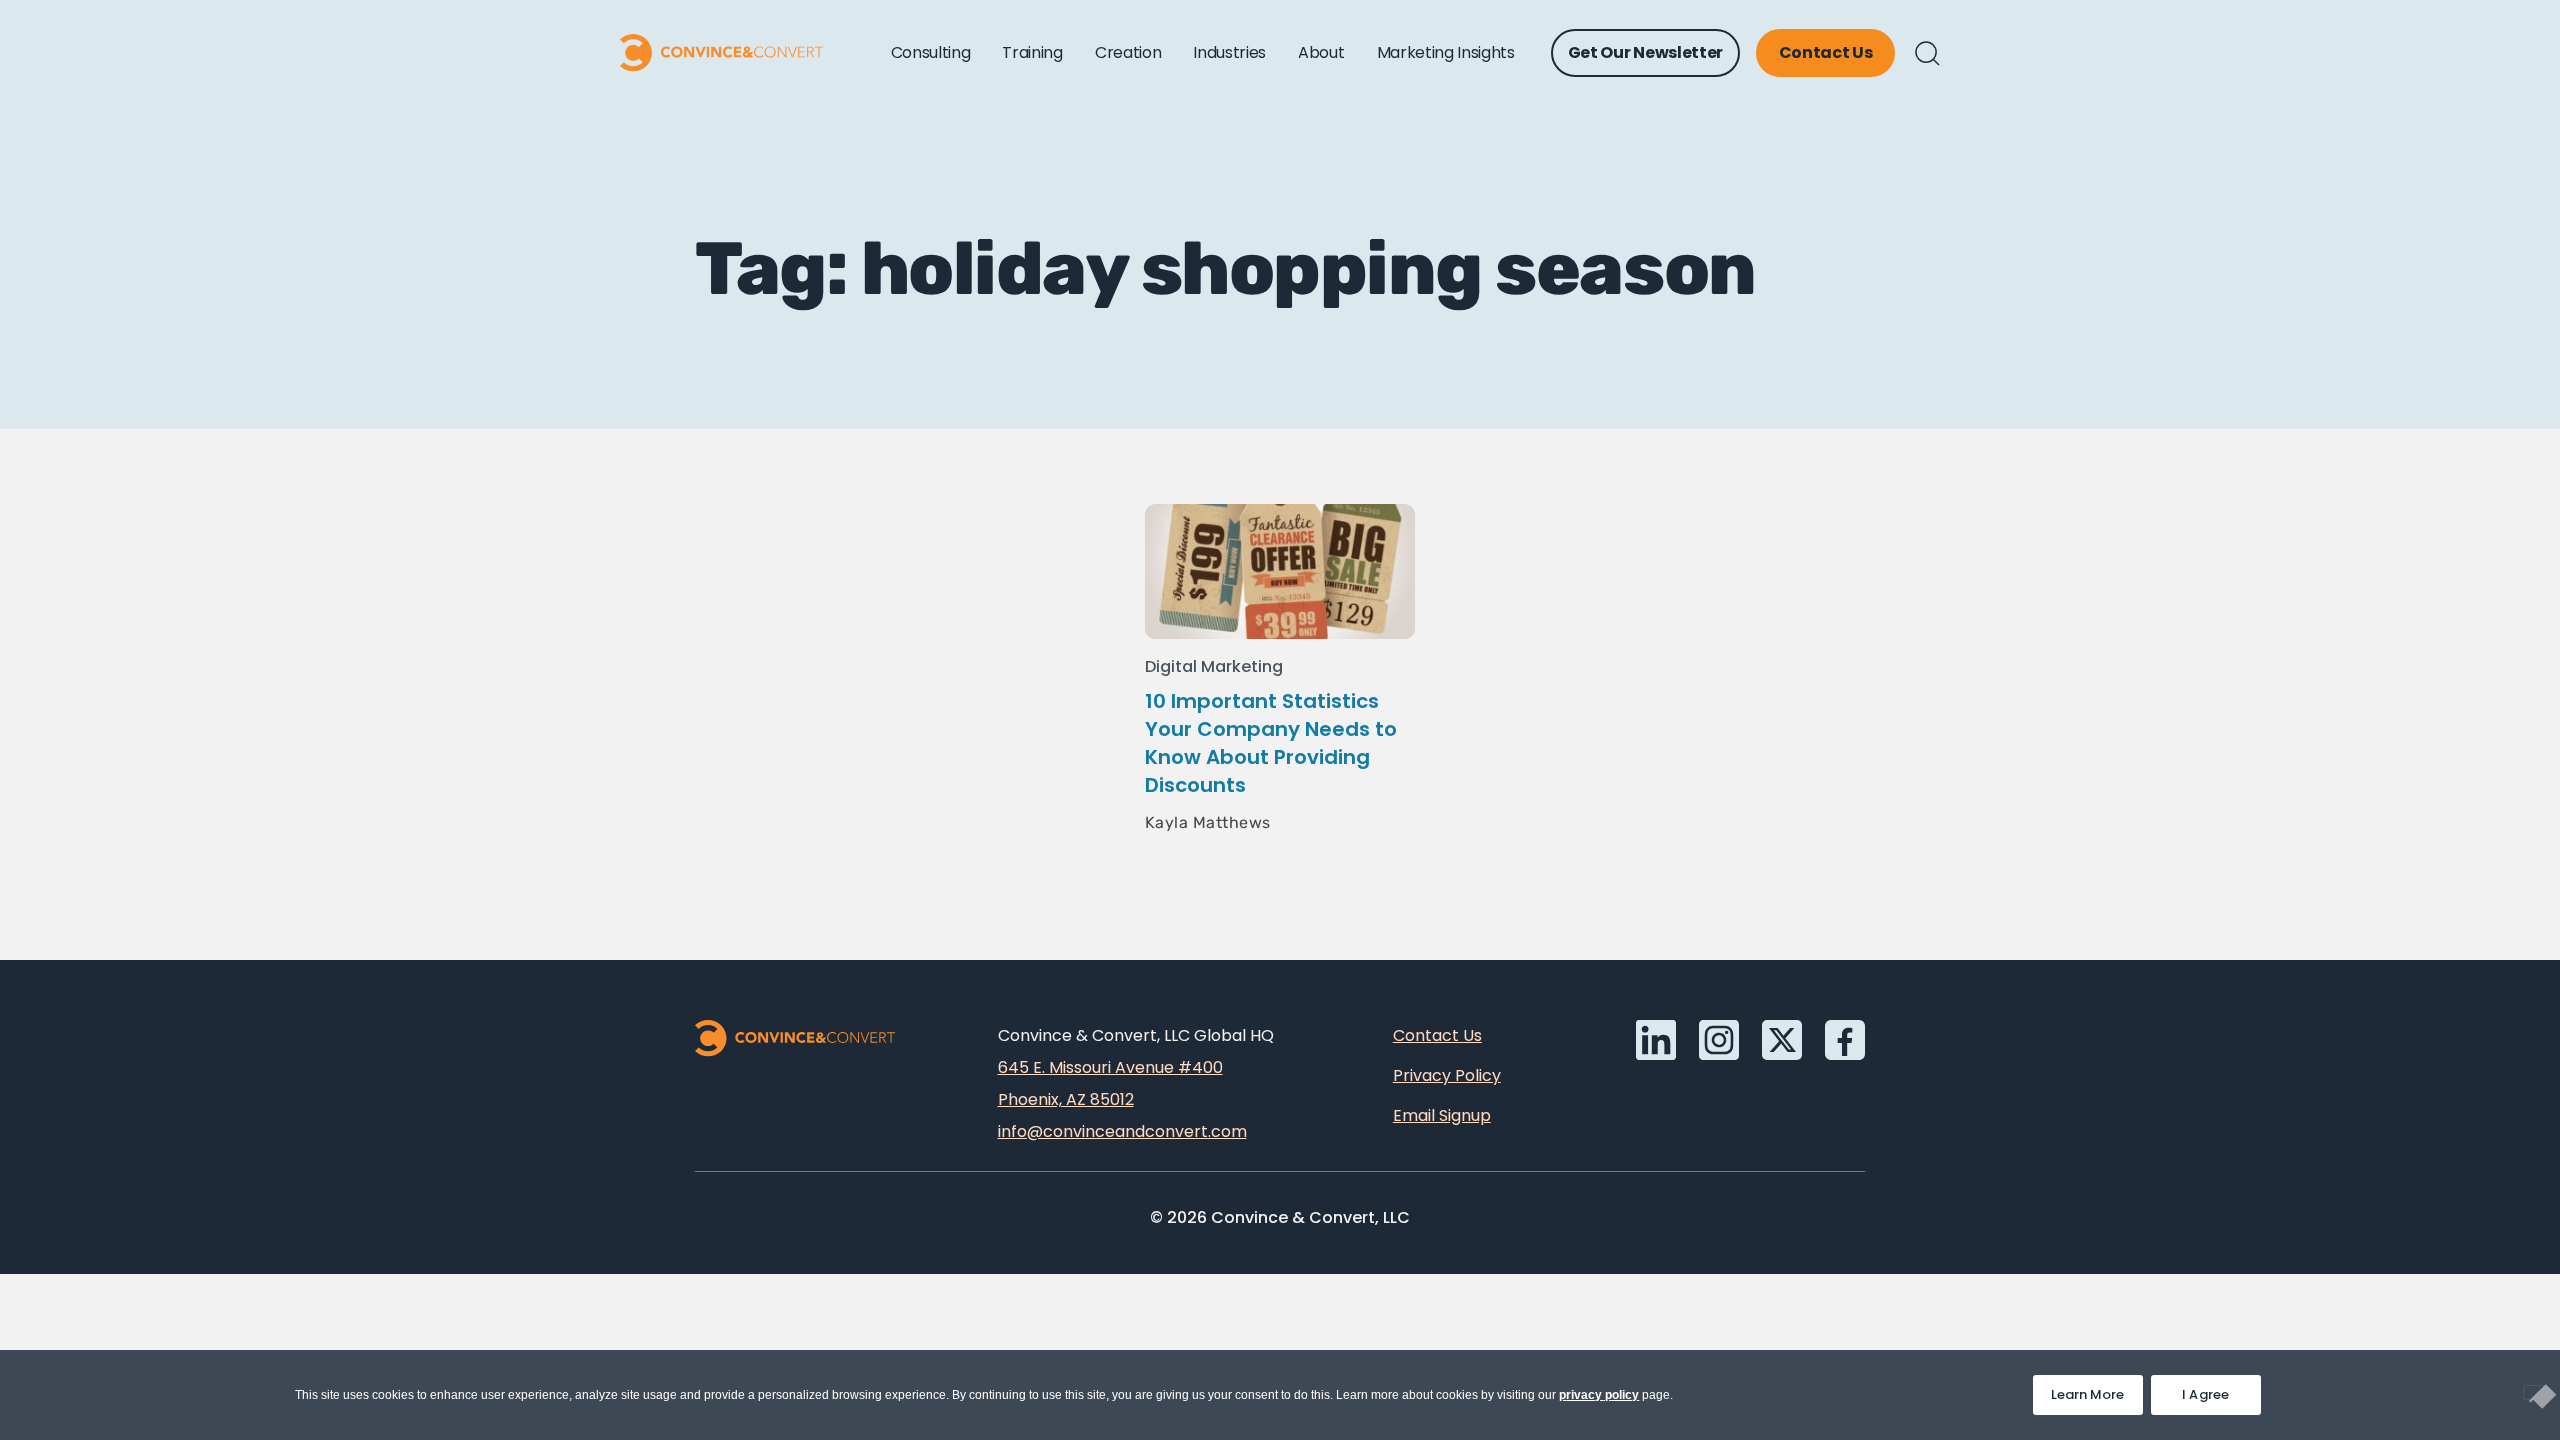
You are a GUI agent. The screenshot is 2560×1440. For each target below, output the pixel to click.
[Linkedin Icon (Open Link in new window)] (1656, 1040)
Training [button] (1032, 52)
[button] (1927, 53)
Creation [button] (1128, 52)
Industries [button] (1229, 52)
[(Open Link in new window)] (1845, 1040)
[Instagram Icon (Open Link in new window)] (1719, 1040)
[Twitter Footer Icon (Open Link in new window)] (1782, 1040)
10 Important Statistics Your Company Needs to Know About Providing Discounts (1271, 743)
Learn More (2097, 1389)
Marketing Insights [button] (1446, 52)
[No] (2534, 1392)
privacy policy (1599, 1395)
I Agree (2206, 1394)
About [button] (1321, 52)
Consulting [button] (931, 52)
